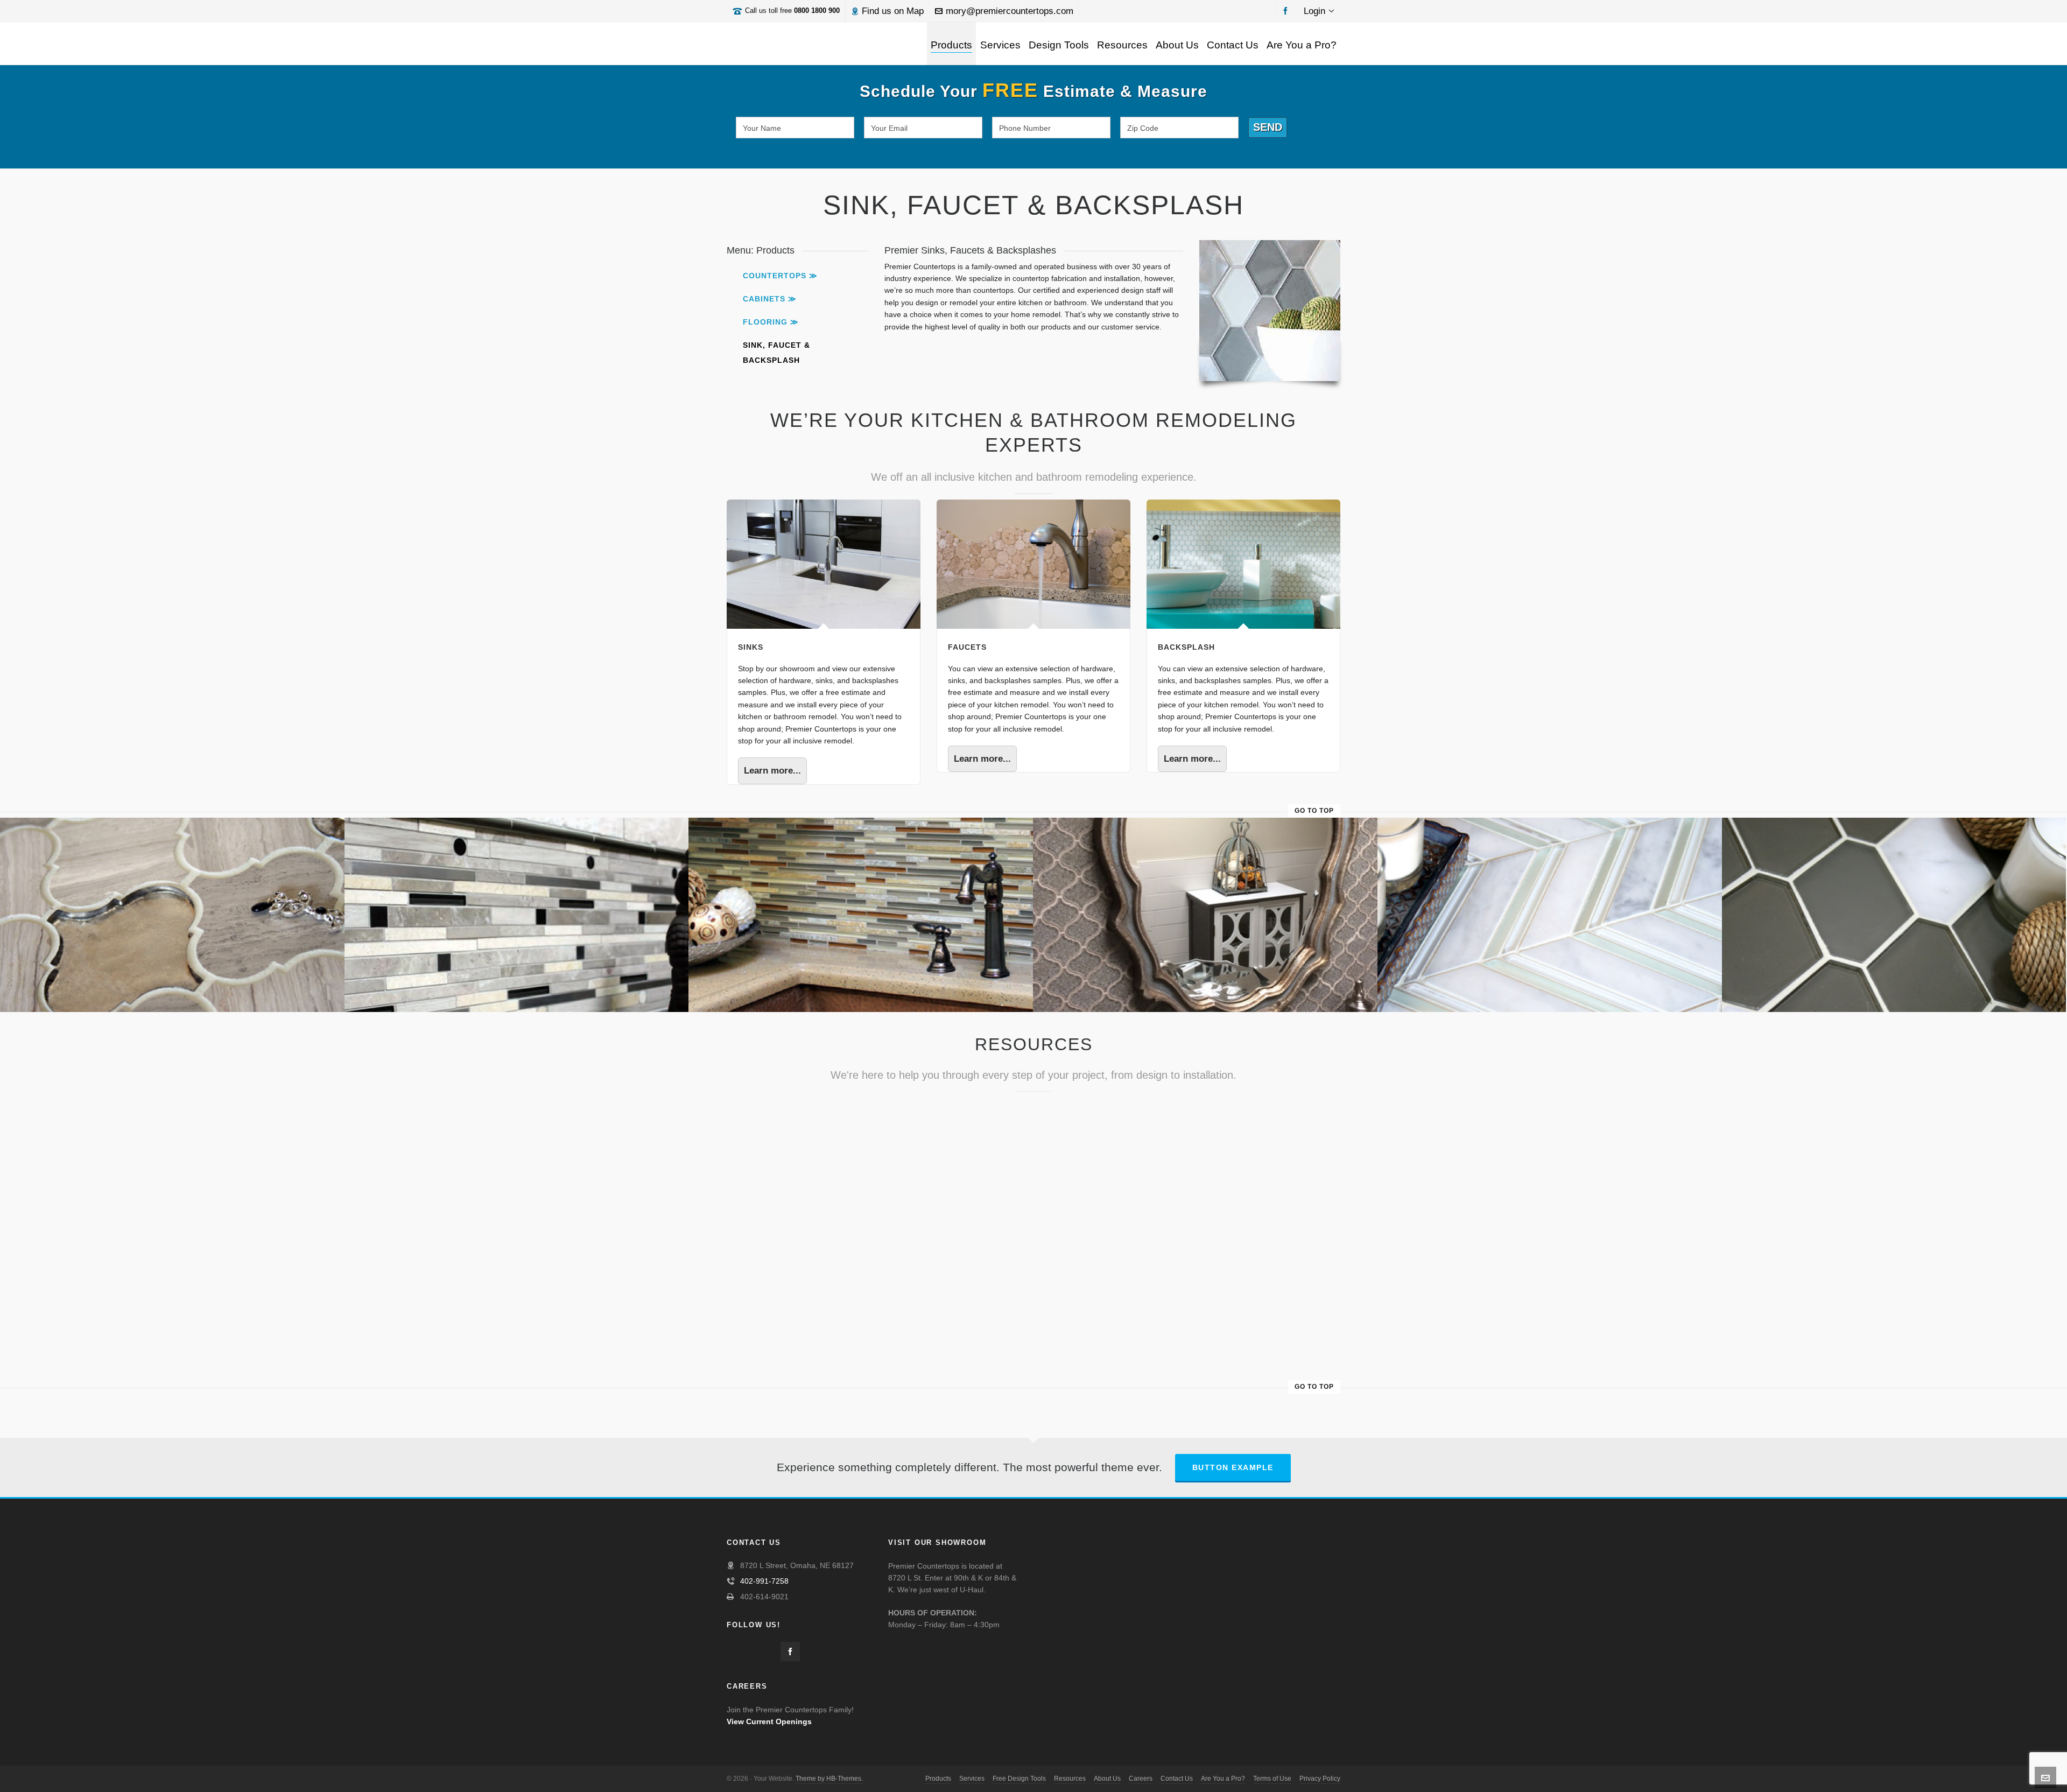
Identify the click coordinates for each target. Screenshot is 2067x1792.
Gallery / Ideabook (809, 1228)
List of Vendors (1222, 1107)
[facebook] (1287, 10)
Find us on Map (893, 11)
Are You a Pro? (1223, 1779)
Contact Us (1177, 1779)
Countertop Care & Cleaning (1250, 1228)
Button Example (1233, 1467)
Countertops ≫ (780, 276)
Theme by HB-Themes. (829, 1779)
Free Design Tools (1019, 1779)
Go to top (1314, 811)
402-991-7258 (764, 1581)
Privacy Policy (1320, 1779)
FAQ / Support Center (816, 1107)
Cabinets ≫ (770, 299)
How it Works (1008, 1107)
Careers (1141, 1779)
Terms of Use (1272, 1779)
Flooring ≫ (771, 322)
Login (1314, 11)
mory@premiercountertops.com (1010, 11)
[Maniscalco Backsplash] (173, 824)
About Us (1107, 1779)
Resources (1070, 1779)
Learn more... (772, 771)
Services (972, 1779)
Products (938, 1779)
